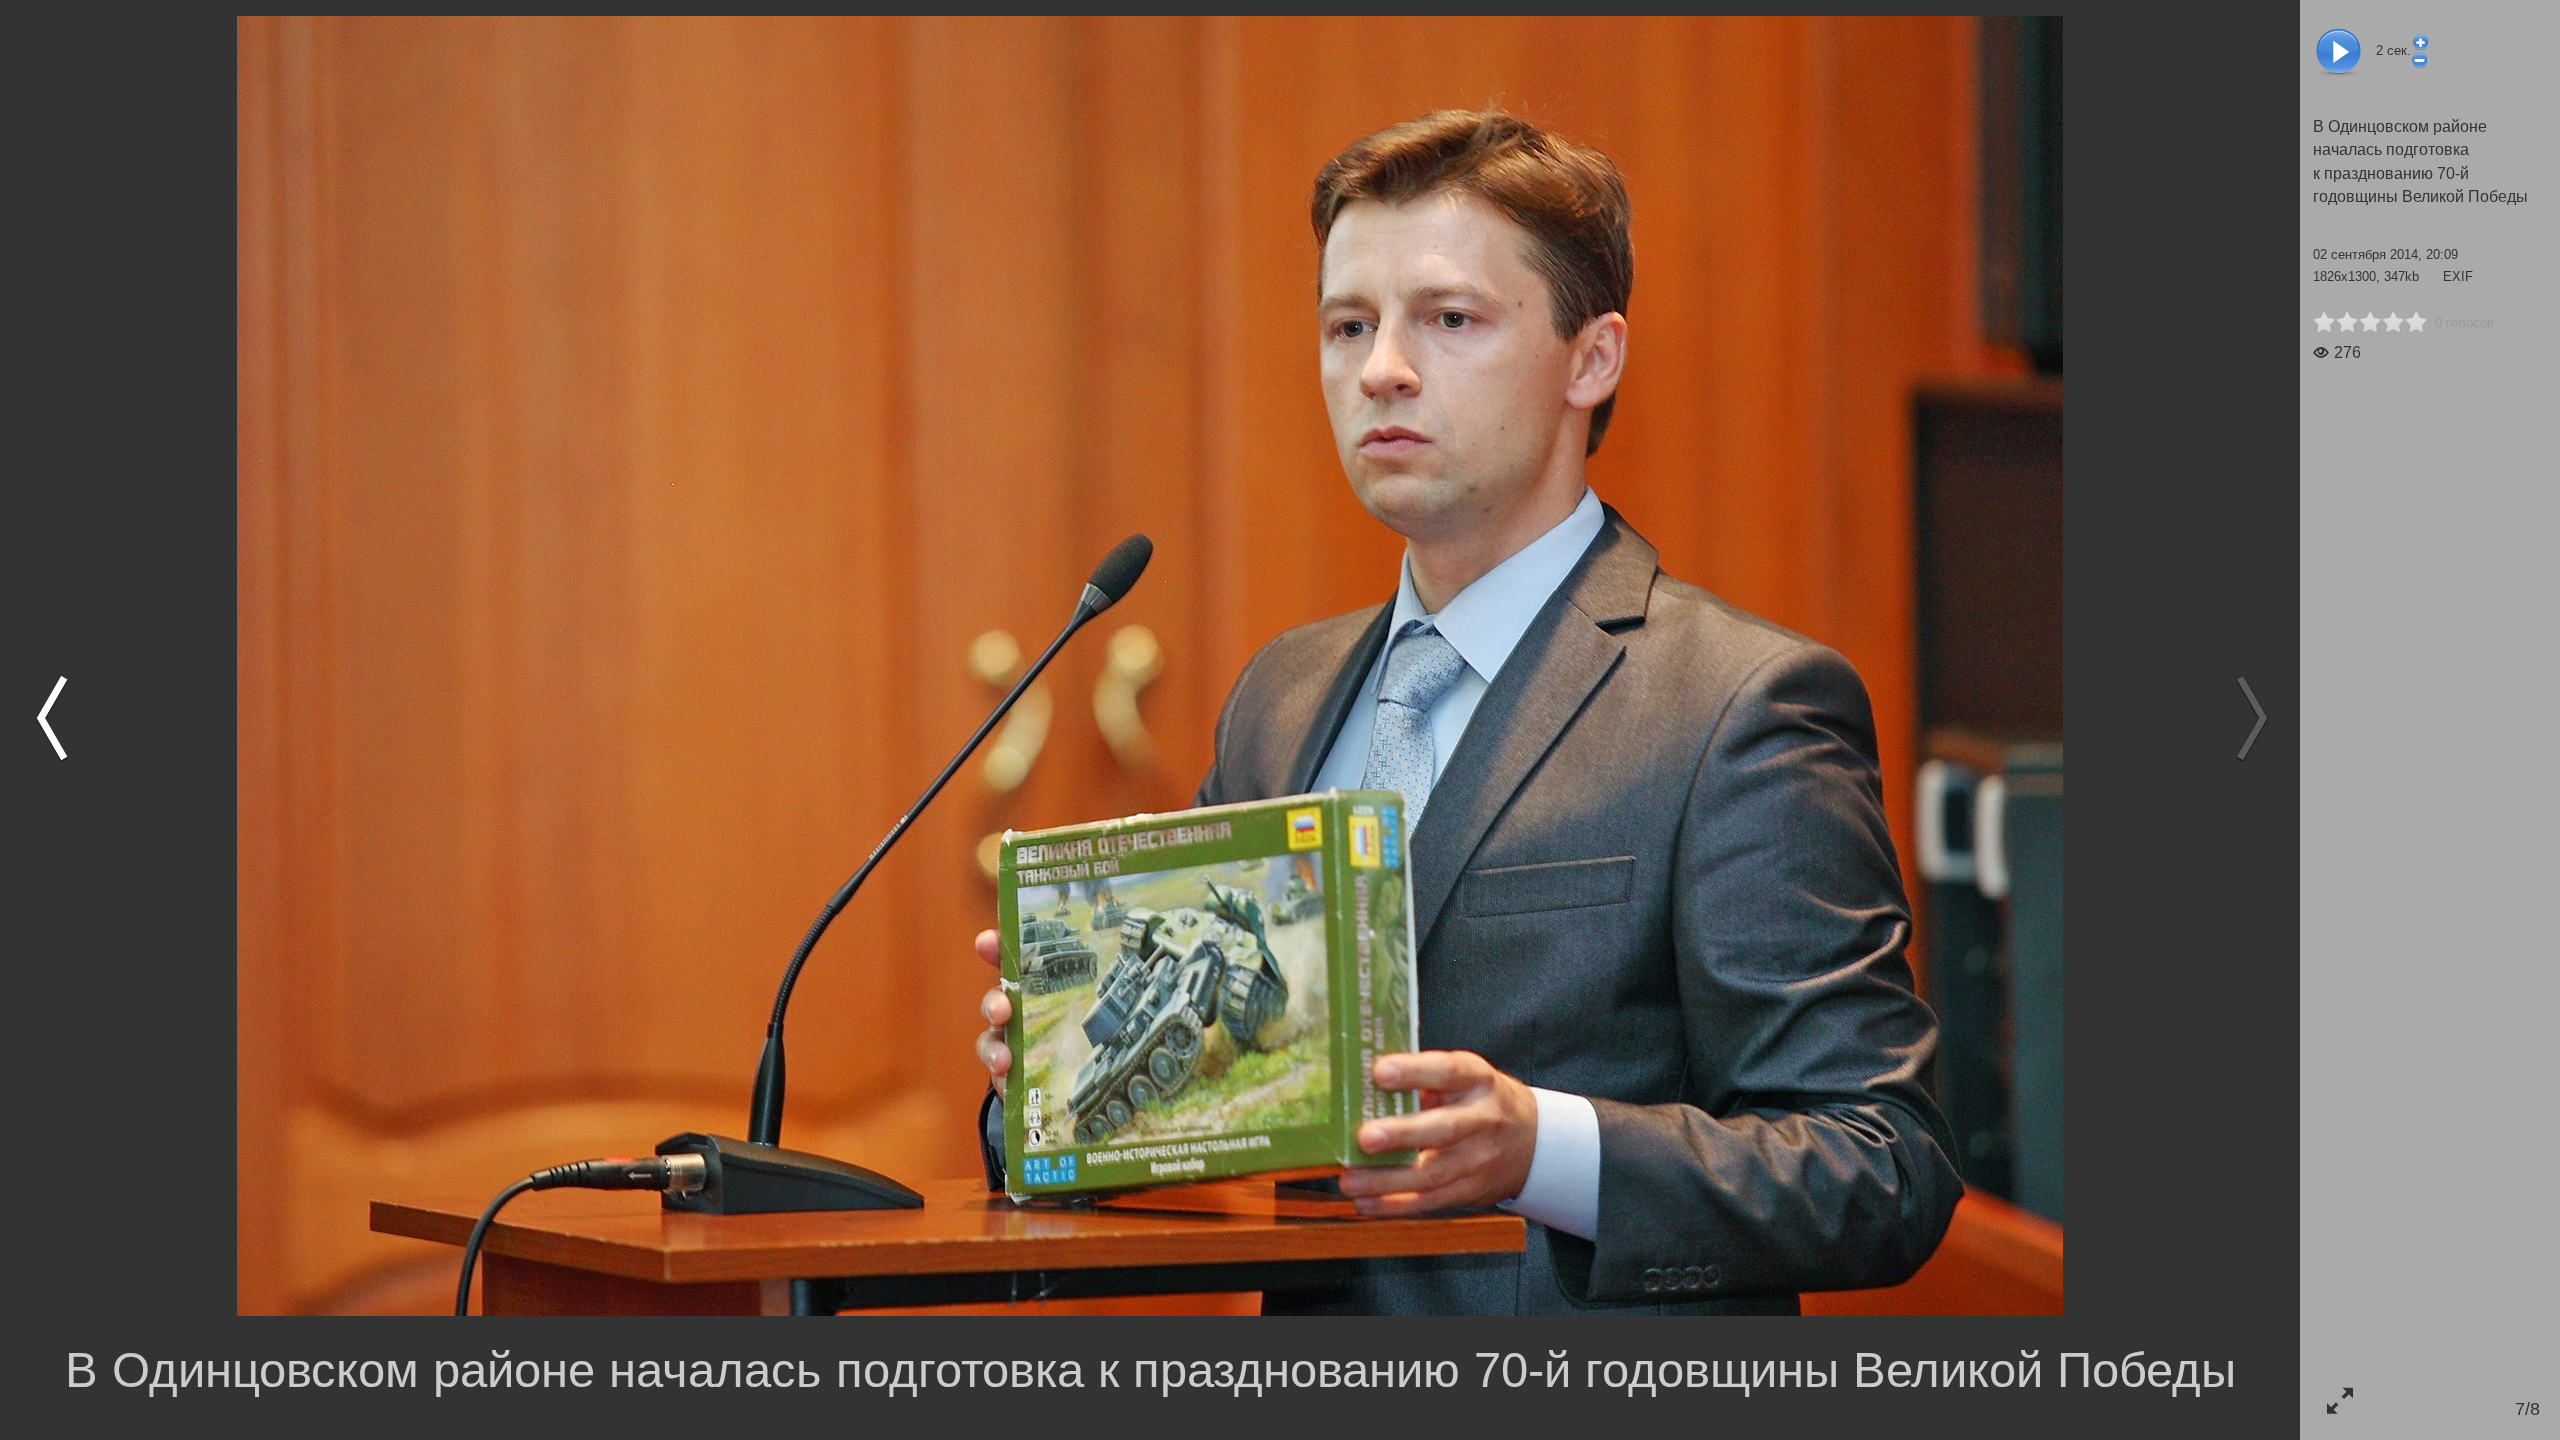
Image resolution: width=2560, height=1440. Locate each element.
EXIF (2458, 276)
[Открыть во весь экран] (2339, 1400)
